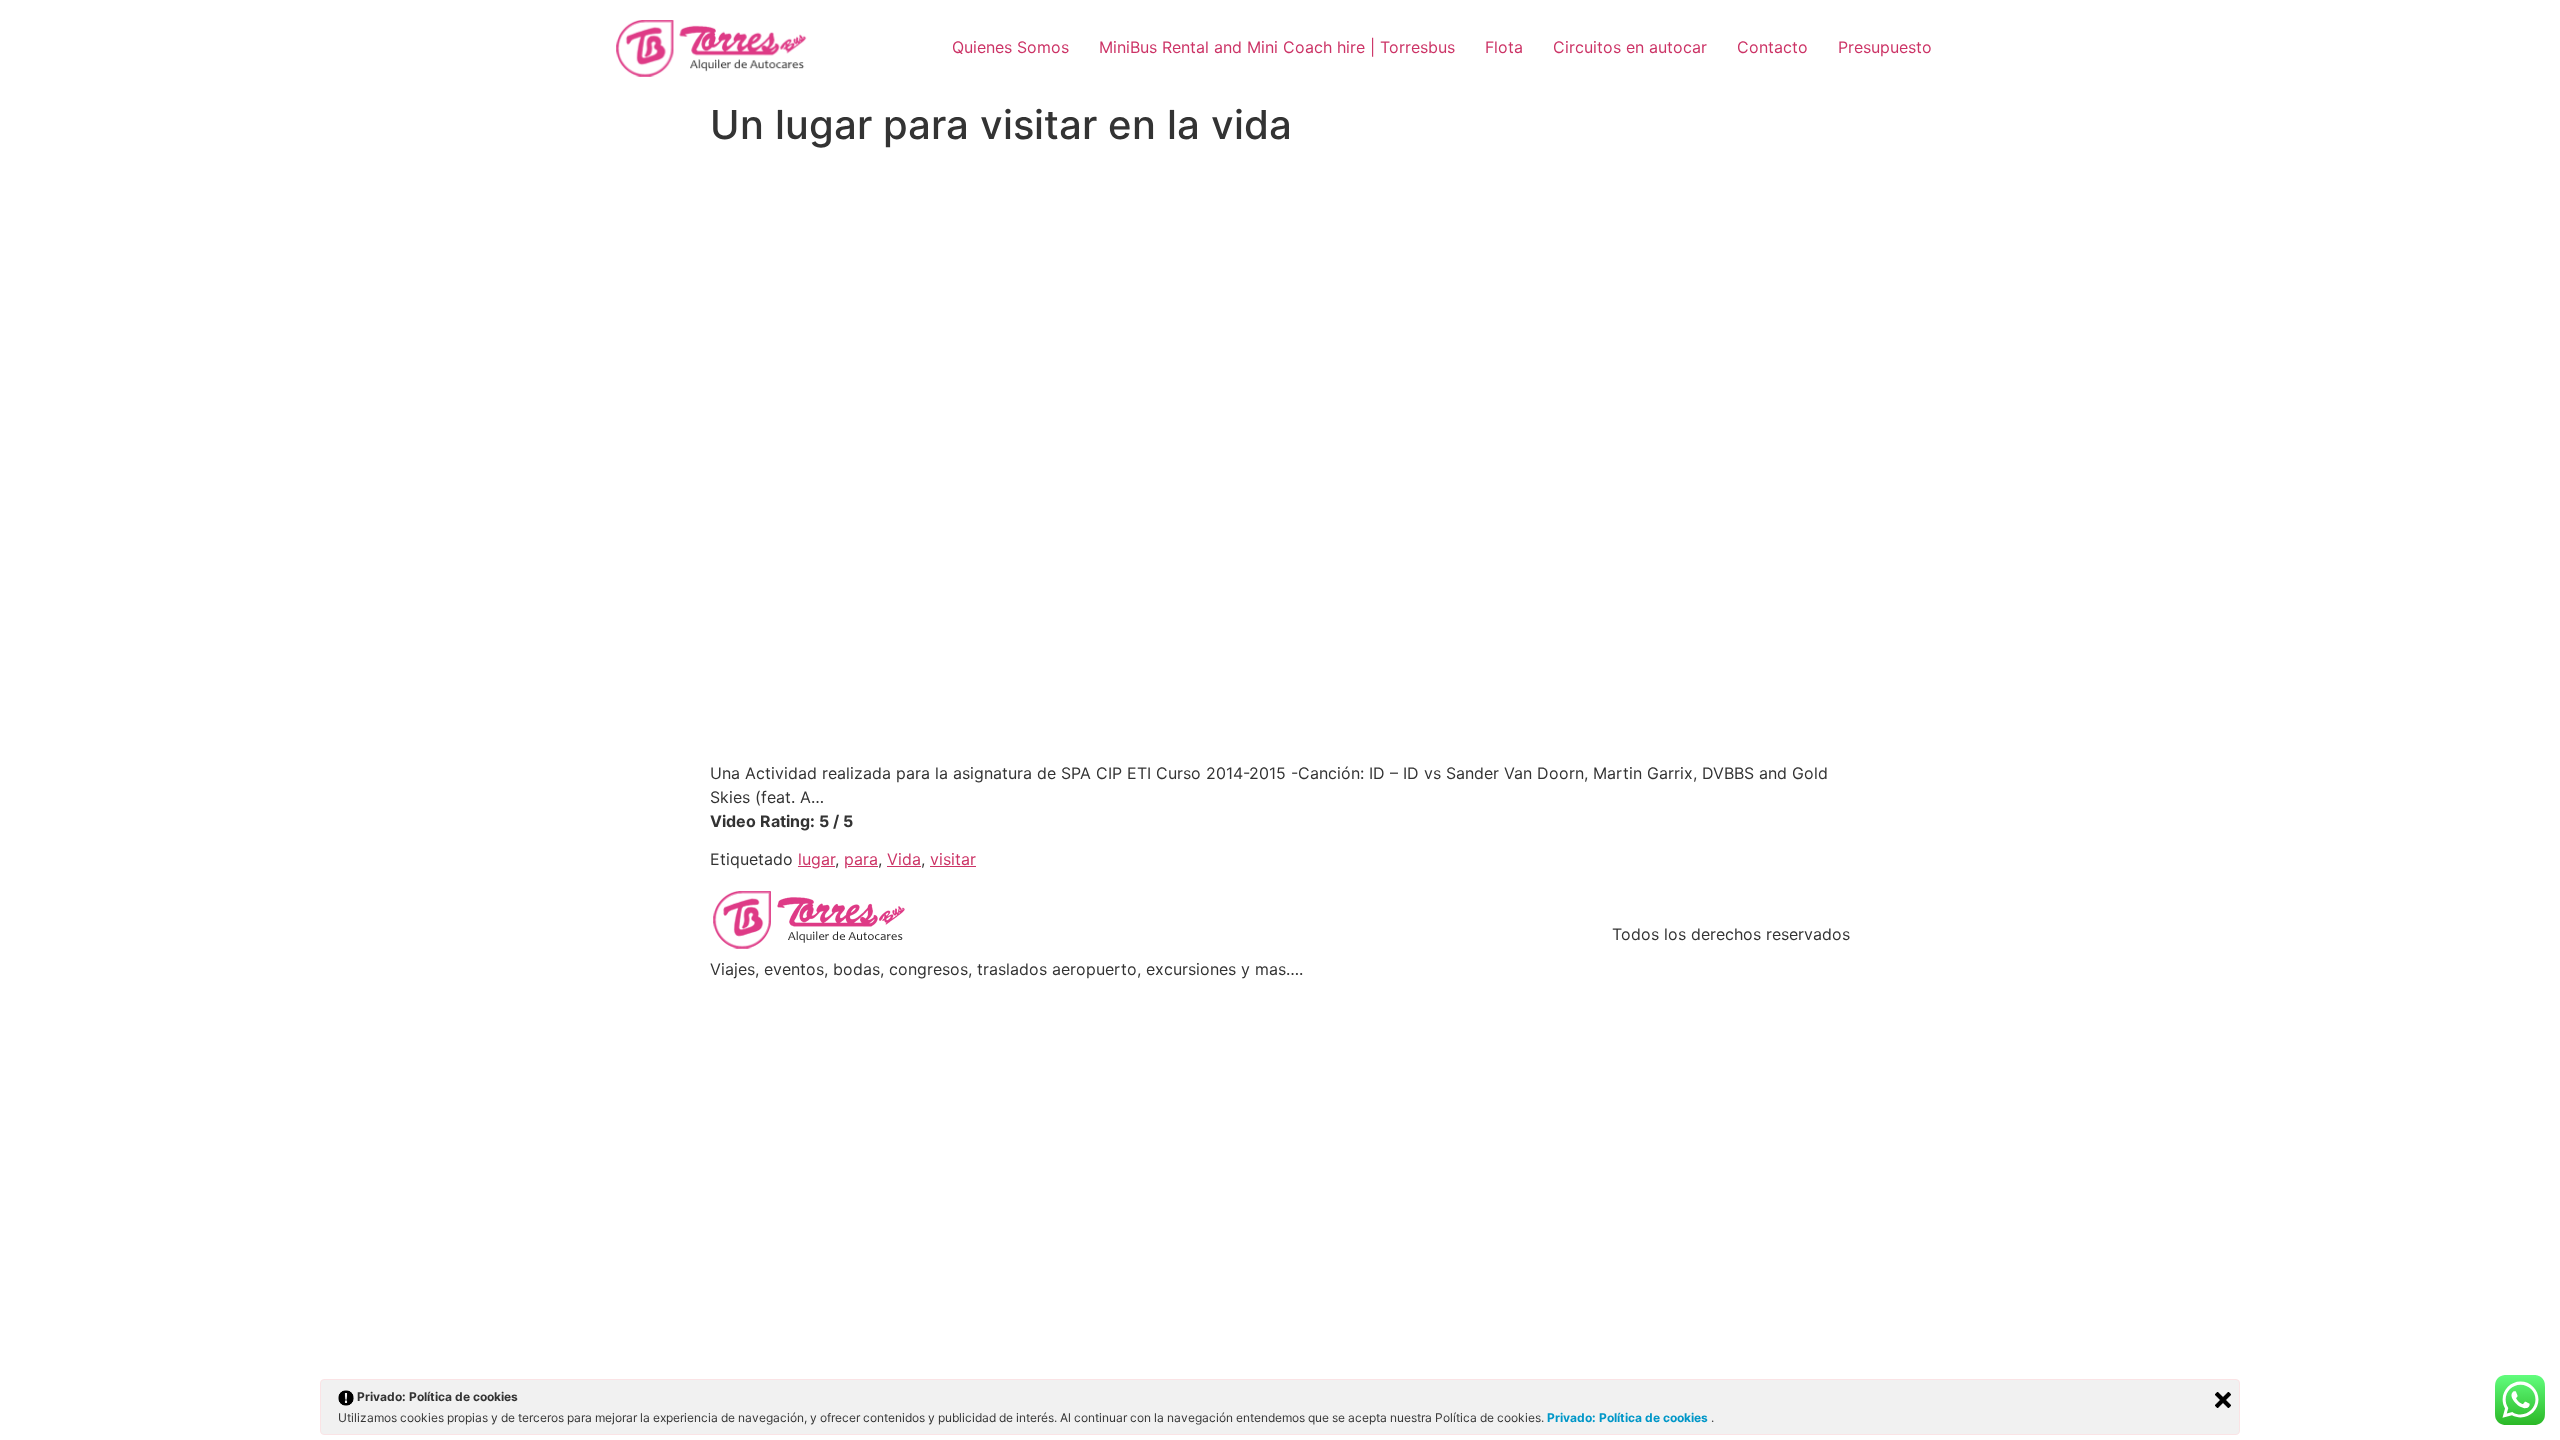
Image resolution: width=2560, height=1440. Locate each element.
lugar (816, 859)
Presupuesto (1885, 47)
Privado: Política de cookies (1629, 1417)
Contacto (1772, 47)
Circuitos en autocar (1630, 47)
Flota (1504, 47)
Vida (904, 859)
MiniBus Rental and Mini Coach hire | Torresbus (1277, 47)
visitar (953, 859)
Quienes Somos (1010, 47)
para (861, 859)
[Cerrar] (2223, 1400)
